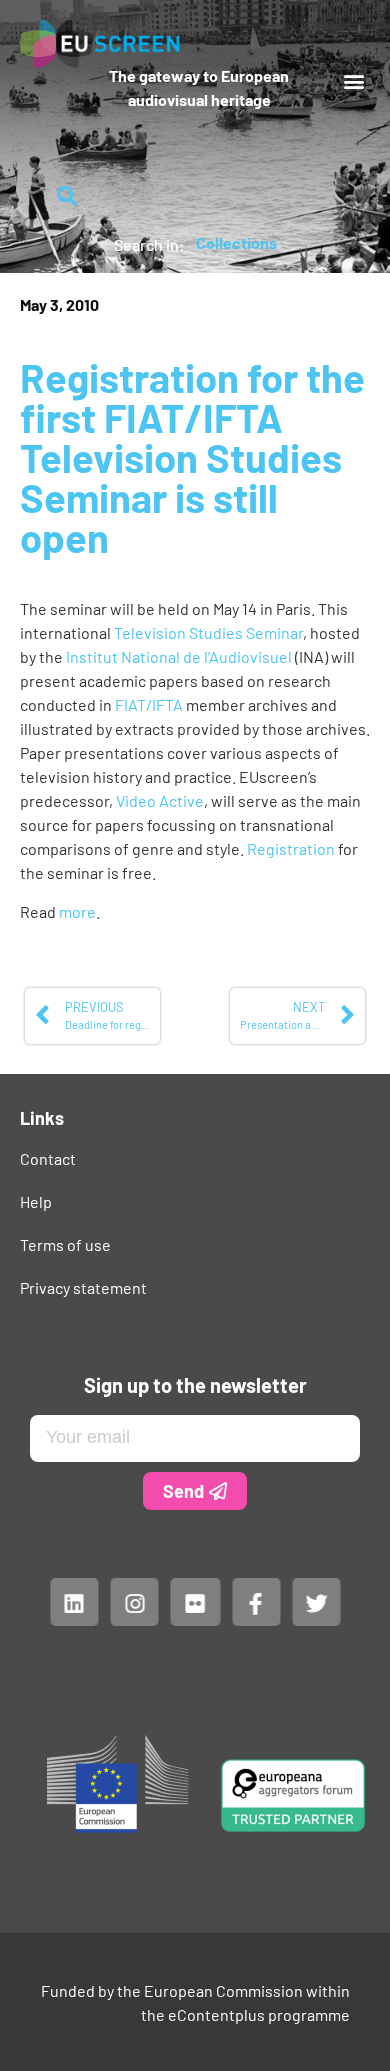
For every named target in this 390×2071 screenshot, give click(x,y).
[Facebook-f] (255, 1601)
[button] (353, 80)
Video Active (160, 800)
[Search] (67, 196)
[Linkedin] (74, 1601)
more (77, 911)
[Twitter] (316, 1601)
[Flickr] (195, 1601)
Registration (292, 848)
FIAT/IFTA (150, 704)
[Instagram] (134, 1601)
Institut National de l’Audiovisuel (180, 656)
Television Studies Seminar (208, 632)
